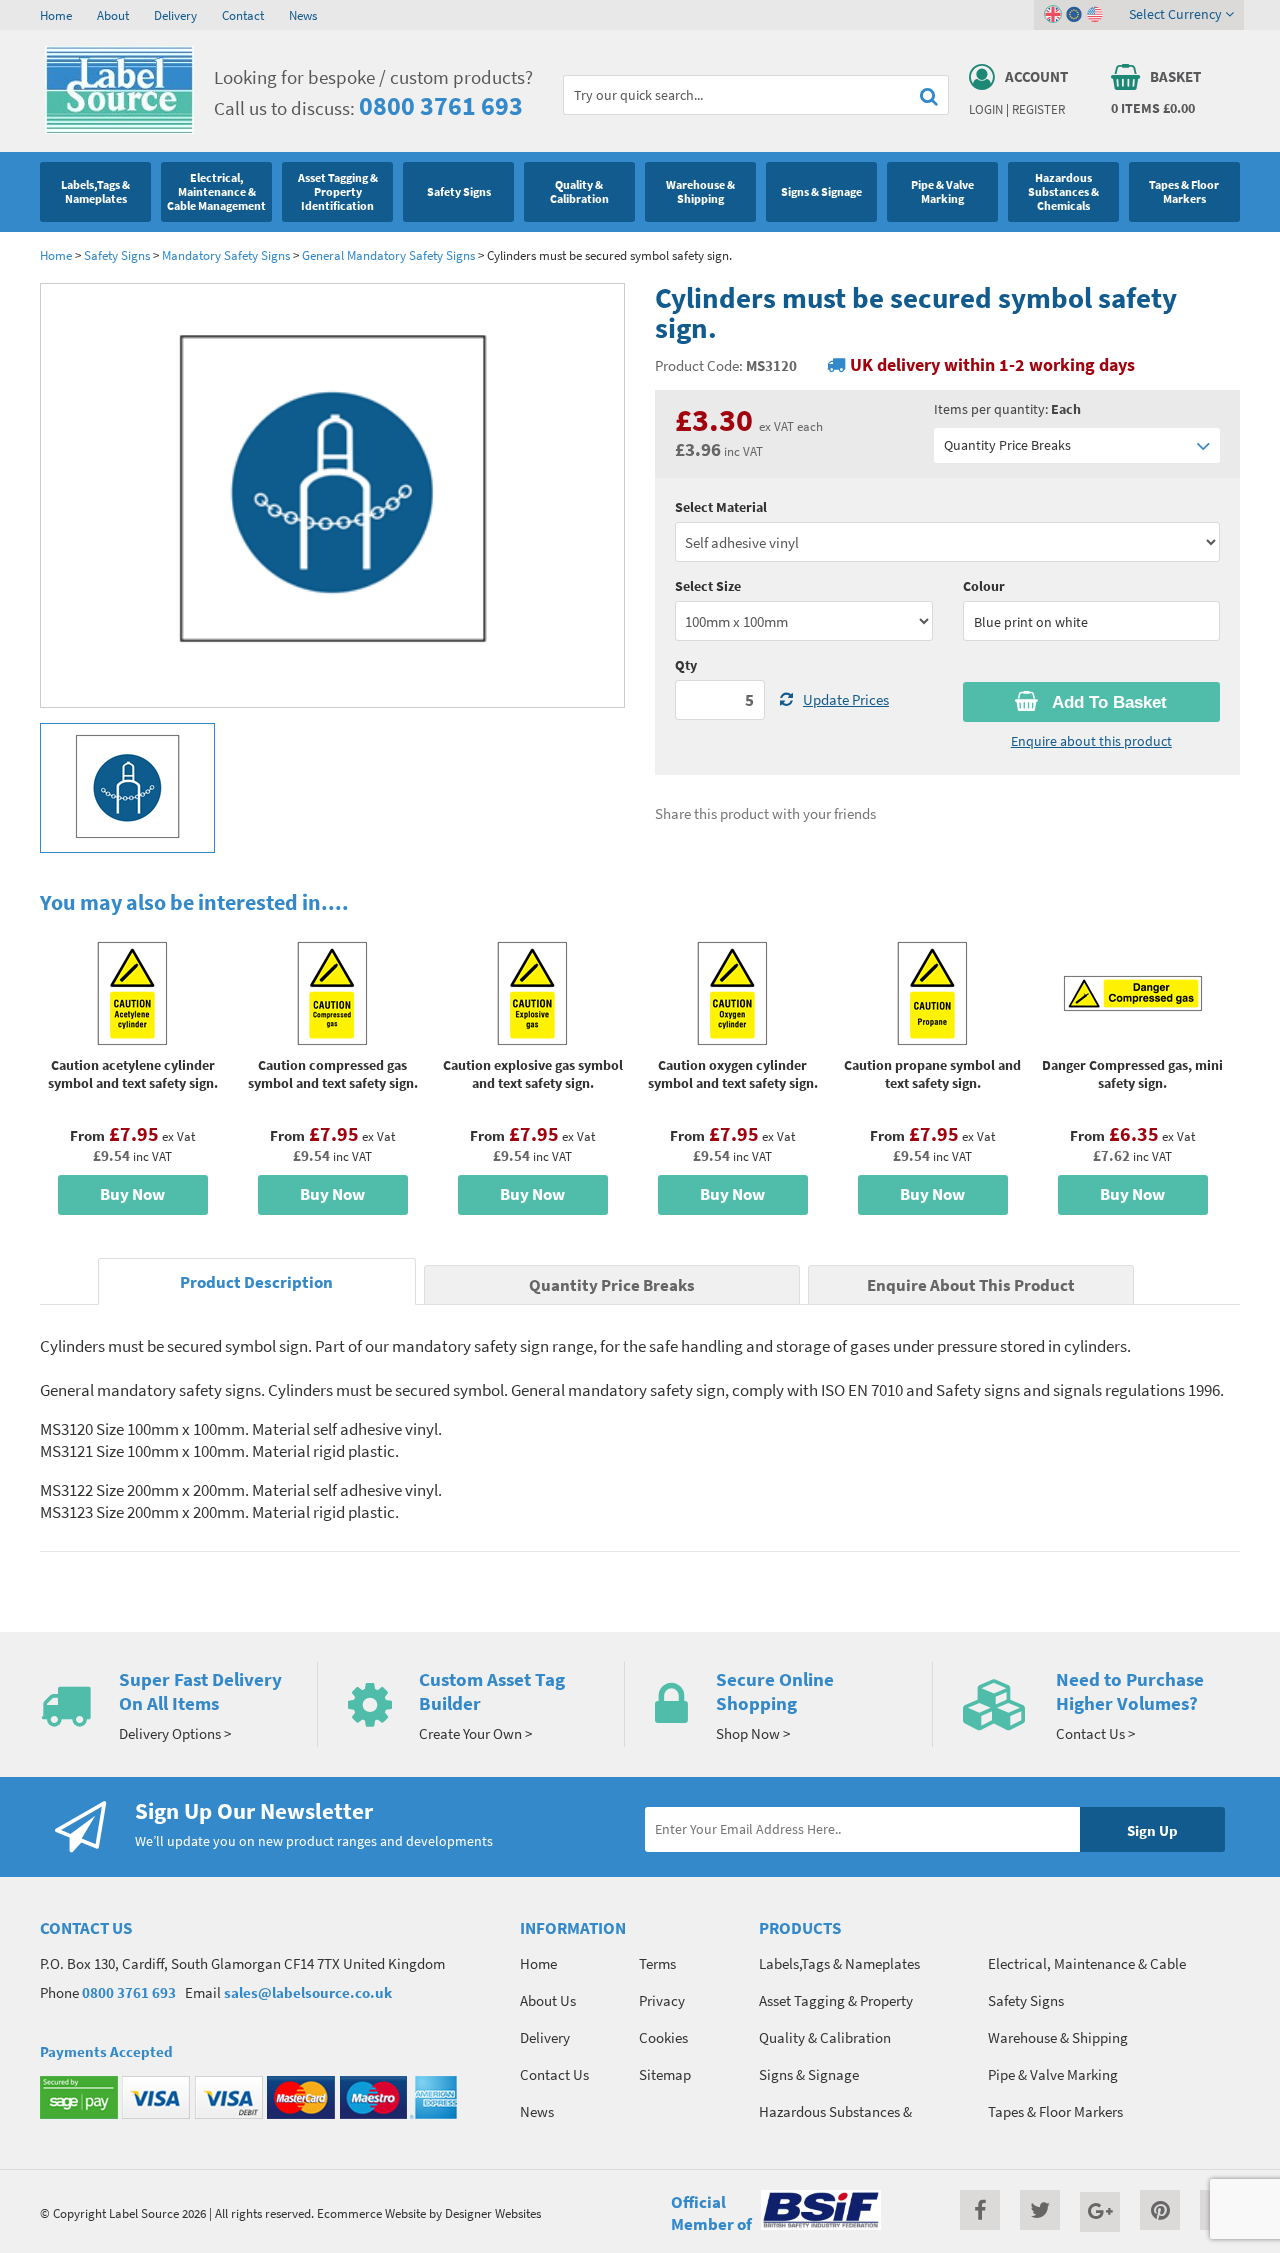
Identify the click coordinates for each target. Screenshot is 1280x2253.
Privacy (662, 2000)
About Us (548, 2000)
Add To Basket (1107, 702)
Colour (984, 586)
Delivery (175, 15)
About (113, 15)
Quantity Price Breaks (1007, 445)
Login (986, 109)
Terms (657, 1963)
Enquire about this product (1091, 741)
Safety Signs (117, 255)
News (303, 15)
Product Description (256, 1282)
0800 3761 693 (441, 105)
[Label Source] (119, 129)
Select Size (708, 586)
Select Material (721, 507)
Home (56, 15)
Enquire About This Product (971, 1285)
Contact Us (554, 2074)
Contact (243, 15)
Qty (686, 665)
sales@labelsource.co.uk (308, 1992)
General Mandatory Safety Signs (388, 255)
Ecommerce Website (371, 2213)
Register (1038, 109)
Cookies (663, 2037)
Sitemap (665, 2074)
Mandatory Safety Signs (226, 255)
